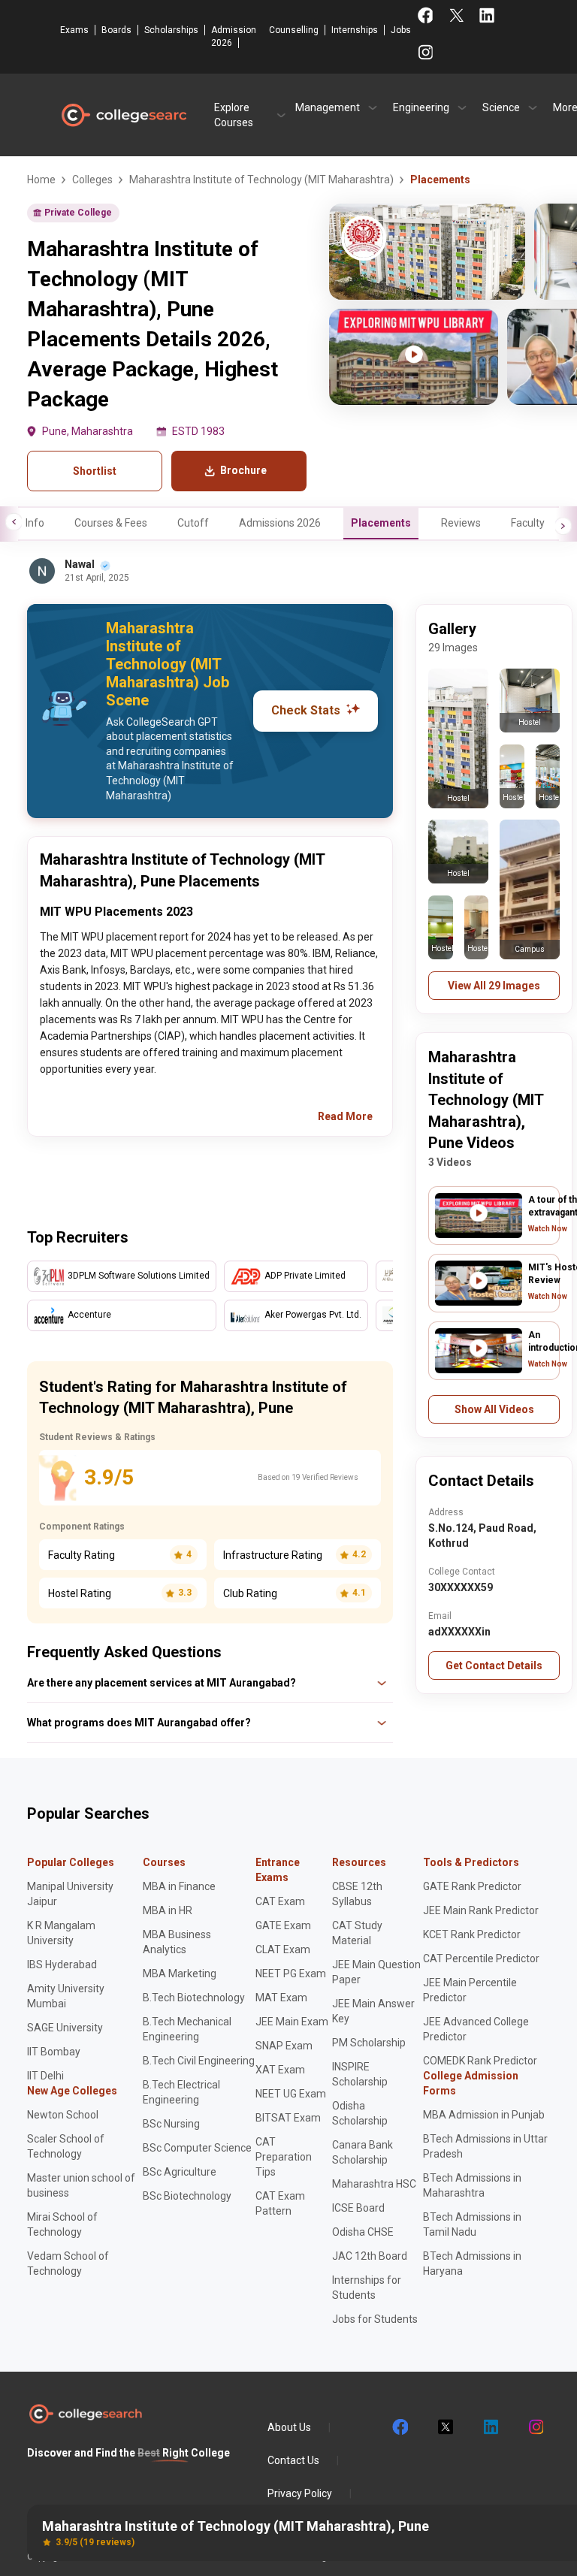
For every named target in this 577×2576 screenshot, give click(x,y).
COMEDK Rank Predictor (480, 2061)
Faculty (528, 523)
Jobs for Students (375, 2319)
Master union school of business (81, 2185)
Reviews (461, 523)
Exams (74, 30)
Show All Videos (494, 1409)
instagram (535, 2427)
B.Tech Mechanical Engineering (187, 2029)
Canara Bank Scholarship (363, 2152)
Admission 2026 (234, 36)
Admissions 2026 (280, 523)
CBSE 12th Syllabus (357, 1894)
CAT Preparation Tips (284, 2157)
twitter (445, 2427)
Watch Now (548, 1229)
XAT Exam (280, 2070)
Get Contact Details (494, 1665)
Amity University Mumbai (66, 1996)
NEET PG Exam (291, 1974)
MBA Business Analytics (177, 1942)
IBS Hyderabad (62, 1964)
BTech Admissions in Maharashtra (472, 2185)
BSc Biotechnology (187, 2196)
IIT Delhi (45, 2076)
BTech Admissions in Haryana (472, 2263)
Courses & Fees (111, 523)
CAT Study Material (357, 1933)
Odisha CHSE (363, 2232)
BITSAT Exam (288, 2118)
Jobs (401, 30)
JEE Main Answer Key (373, 2011)
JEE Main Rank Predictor (481, 1910)
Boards (116, 30)
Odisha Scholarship (360, 2113)
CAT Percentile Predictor (481, 1958)
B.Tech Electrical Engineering (181, 2092)
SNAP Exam (284, 2046)
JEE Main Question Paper (376, 1972)
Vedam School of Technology (68, 2263)
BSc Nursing (171, 2124)
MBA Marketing (180, 1974)
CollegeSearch (123, 115)
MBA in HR (168, 1910)
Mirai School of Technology (62, 2224)
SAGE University (65, 2028)
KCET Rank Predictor (472, 1934)
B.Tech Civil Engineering (199, 2061)
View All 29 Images (494, 986)
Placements (381, 523)
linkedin (490, 2427)
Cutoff (193, 523)
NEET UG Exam (291, 2094)
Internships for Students (367, 2288)
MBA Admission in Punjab (484, 2115)
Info (35, 523)
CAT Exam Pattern (280, 2203)
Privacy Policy (300, 2493)
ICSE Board (358, 2208)
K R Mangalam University (61, 1933)
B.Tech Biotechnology (194, 1998)
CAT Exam (280, 1901)
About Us (289, 2427)
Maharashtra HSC (374, 2184)
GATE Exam (283, 1925)
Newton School (63, 2115)
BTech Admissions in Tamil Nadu (472, 2224)
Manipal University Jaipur (70, 1894)
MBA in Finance (179, 1886)
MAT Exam (281, 1998)
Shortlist (95, 471)
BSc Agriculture (180, 2172)
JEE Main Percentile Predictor (470, 1990)
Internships (355, 30)
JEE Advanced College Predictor (476, 2029)
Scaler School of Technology (66, 2146)
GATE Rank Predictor (472, 1886)
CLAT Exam (283, 1949)
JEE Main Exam (292, 2022)
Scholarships (171, 30)
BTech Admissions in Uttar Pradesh (485, 2146)
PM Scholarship (369, 2043)
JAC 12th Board (370, 2256)
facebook (400, 2427)
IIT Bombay (54, 2052)
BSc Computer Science (197, 2148)
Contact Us (293, 2460)
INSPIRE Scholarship (360, 2074)
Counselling (294, 30)
